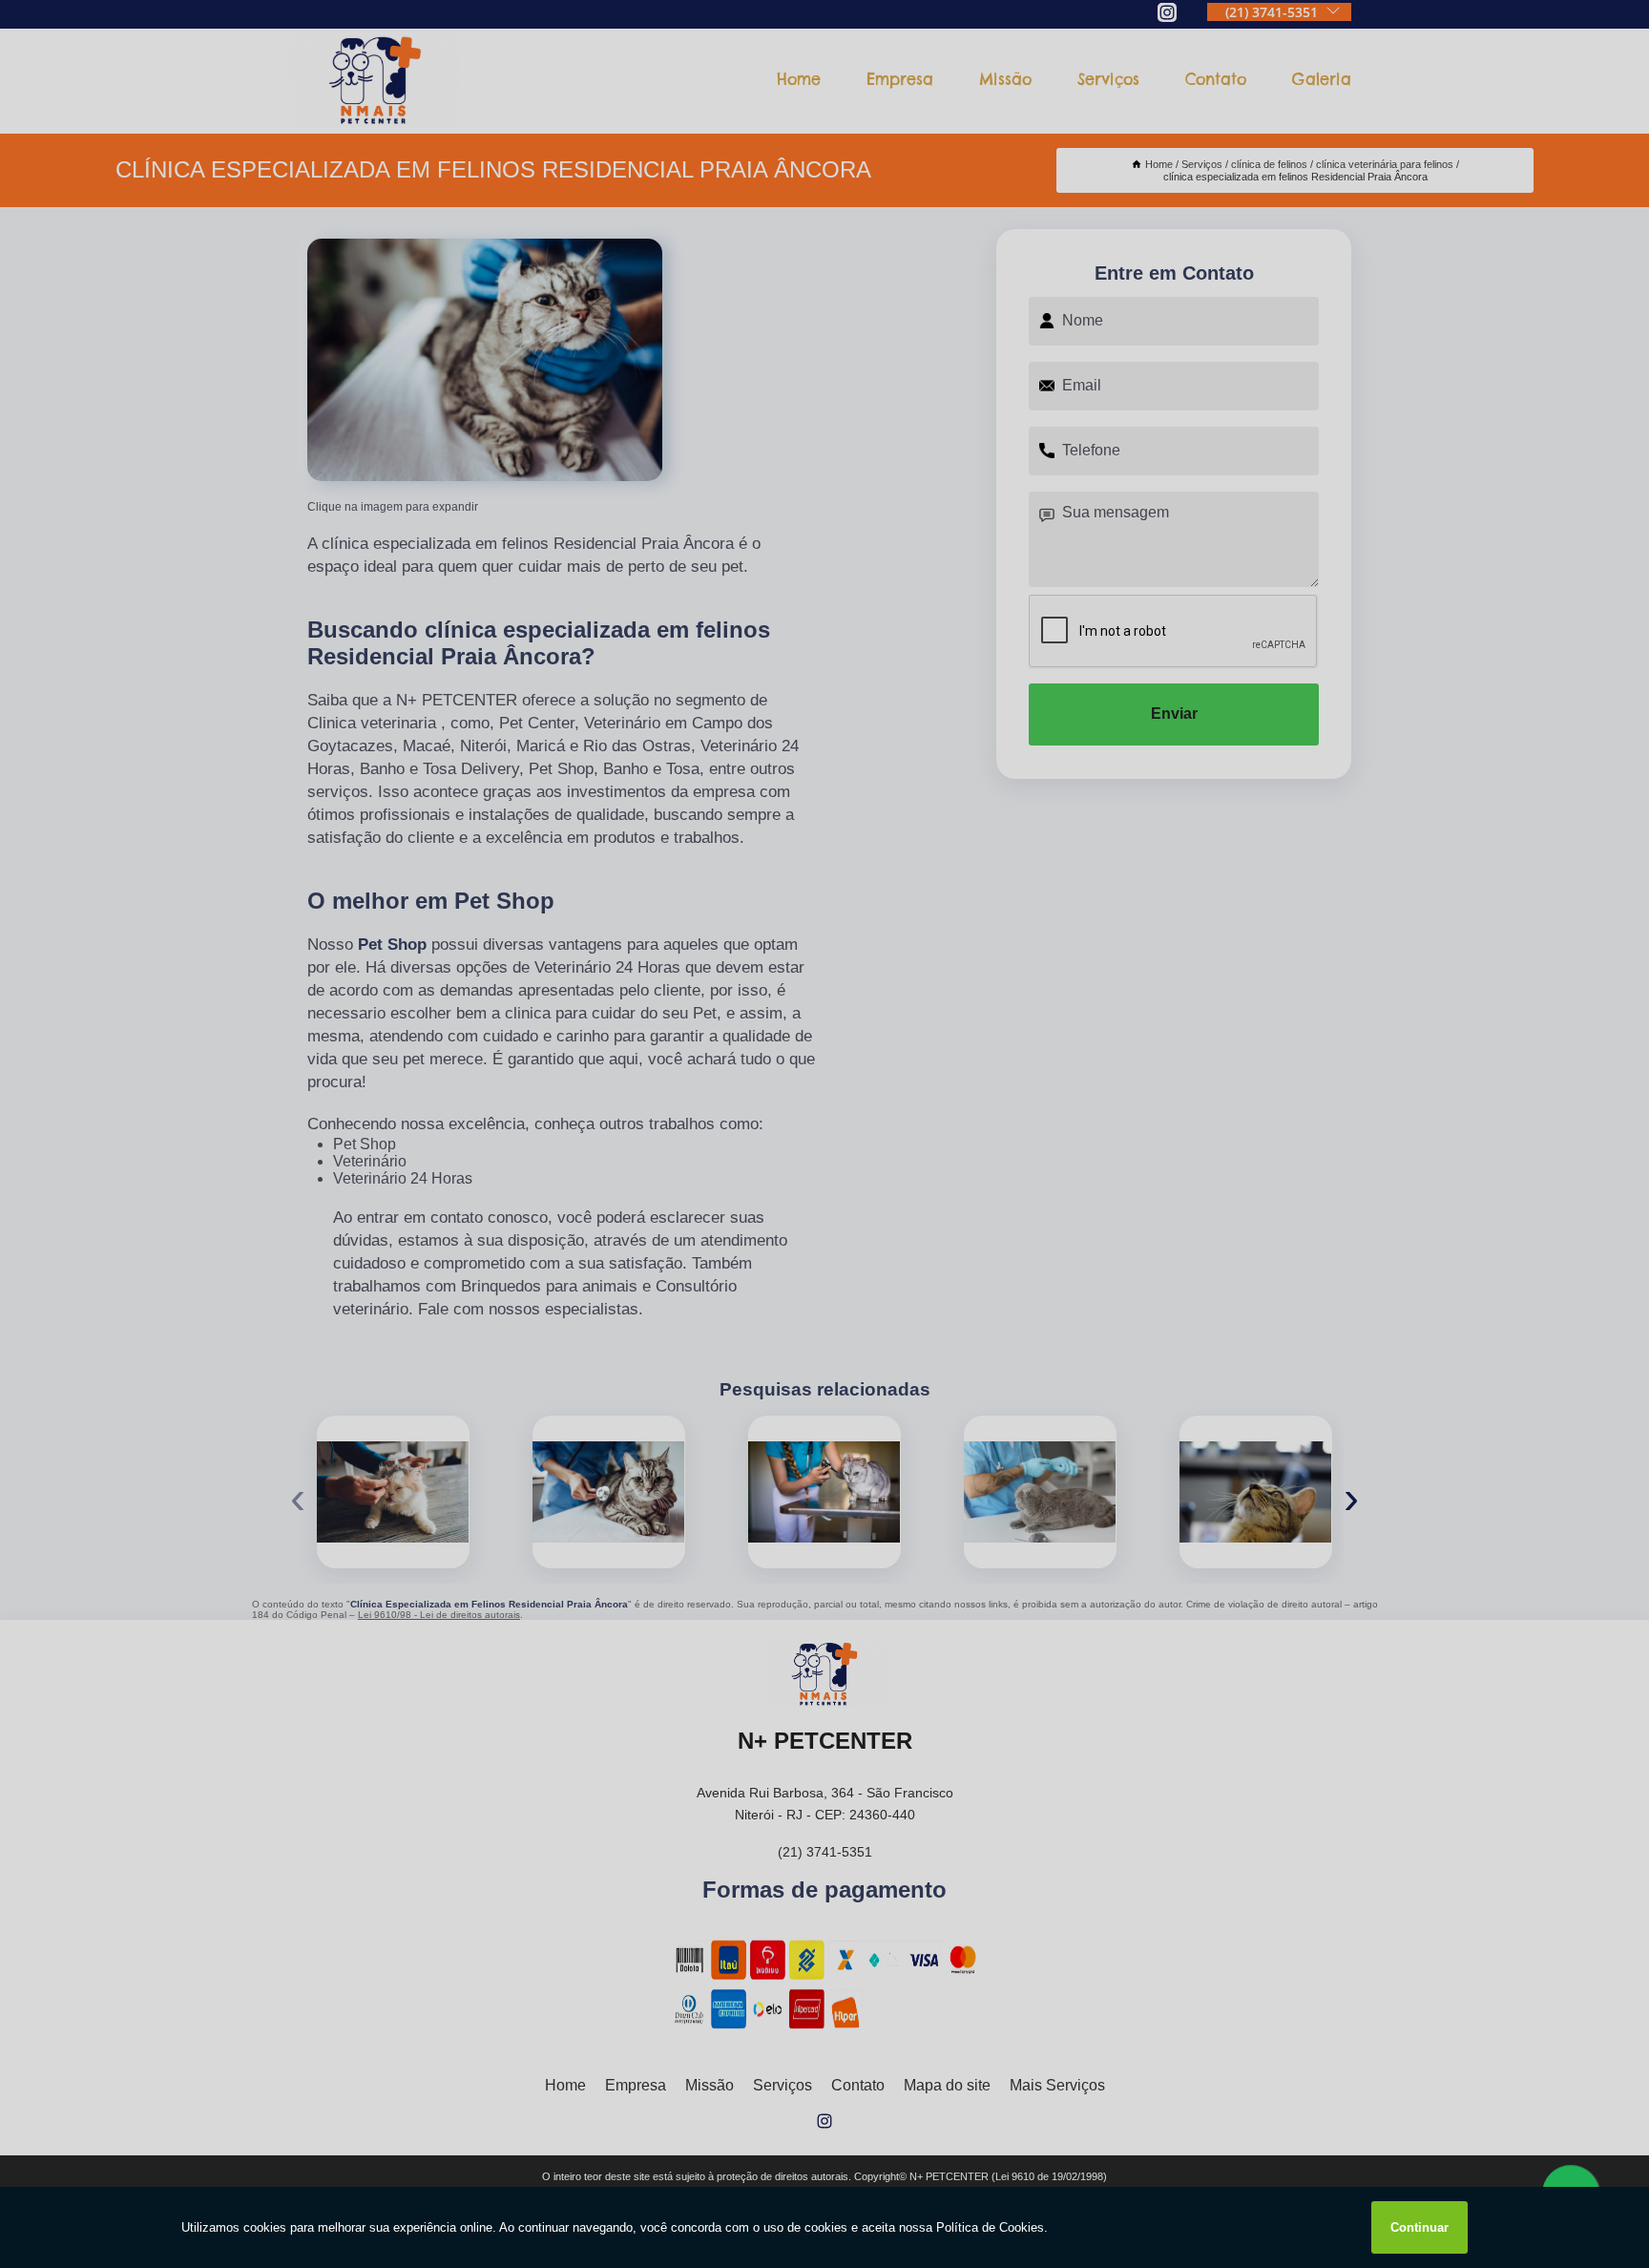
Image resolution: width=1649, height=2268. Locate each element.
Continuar (1419, 2227)
